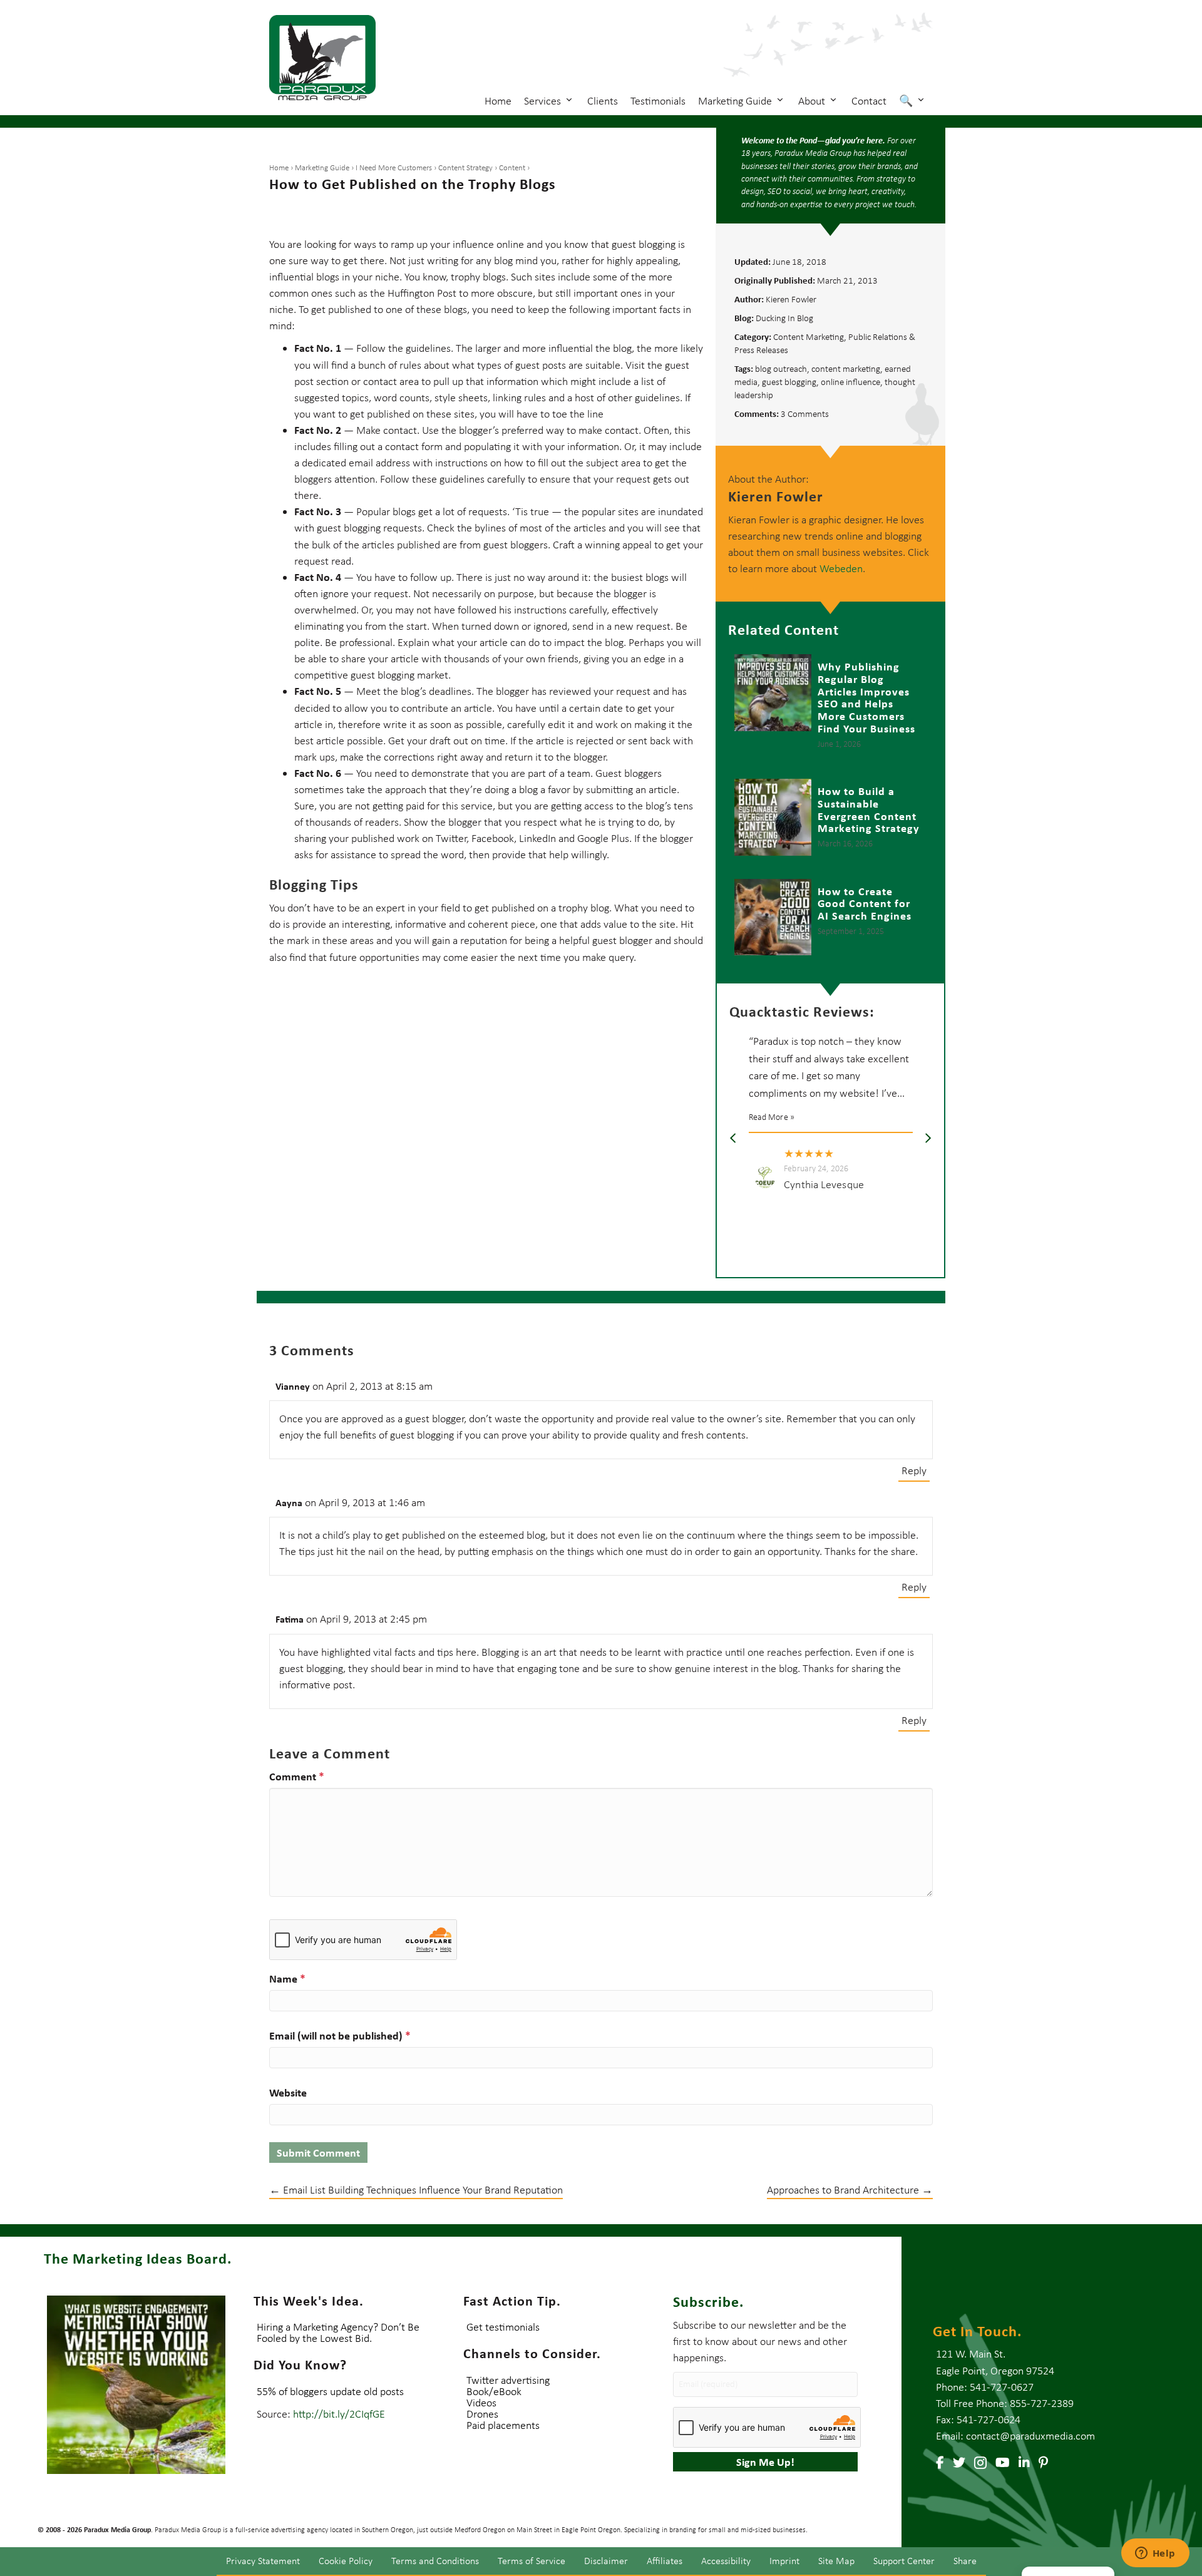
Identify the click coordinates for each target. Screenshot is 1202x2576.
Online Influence (850, 382)
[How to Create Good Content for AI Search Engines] (830, 917)
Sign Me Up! (765, 2462)
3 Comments (805, 414)
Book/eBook (494, 2391)
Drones (482, 2414)
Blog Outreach (781, 369)
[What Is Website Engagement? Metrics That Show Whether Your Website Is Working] (136, 2385)
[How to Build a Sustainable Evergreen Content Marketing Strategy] (830, 819)
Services (544, 101)
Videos (481, 2403)
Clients (603, 101)
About (813, 101)
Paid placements (503, 2425)
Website (288, 2092)
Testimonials (658, 101)
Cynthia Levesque (824, 1184)
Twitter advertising (508, 2380)
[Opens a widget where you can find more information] (1155, 2554)
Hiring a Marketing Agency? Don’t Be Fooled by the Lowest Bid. (338, 2332)
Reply (914, 1470)
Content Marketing (809, 337)
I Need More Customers (394, 167)
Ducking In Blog (784, 318)
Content (512, 167)
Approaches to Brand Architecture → (850, 2190)
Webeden (841, 568)
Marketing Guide (736, 101)
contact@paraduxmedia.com (1030, 2436)
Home (498, 101)
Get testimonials (503, 2327)
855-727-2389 (1042, 2403)
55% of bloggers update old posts (330, 2391)
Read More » (772, 1117)
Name (287, 1978)
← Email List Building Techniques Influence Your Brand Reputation (416, 2190)
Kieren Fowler (791, 299)
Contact (869, 101)
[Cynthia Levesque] (765, 1177)
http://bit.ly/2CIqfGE (339, 2414)
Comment (297, 1776)
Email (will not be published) (340, 2035)
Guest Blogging (789, 382)
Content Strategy (465, 167)
